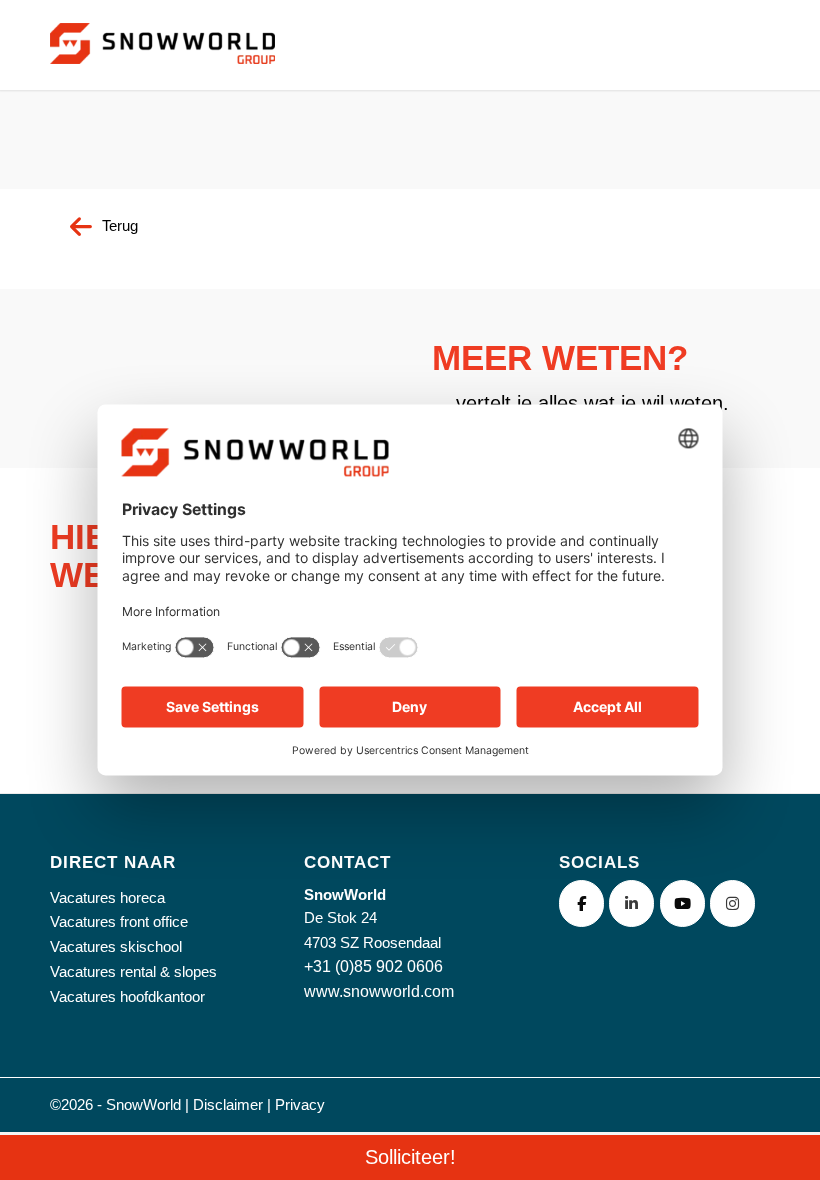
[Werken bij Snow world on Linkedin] (631, 903)
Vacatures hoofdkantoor (127, 996)
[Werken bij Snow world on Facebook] (581, 903)
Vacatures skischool (116, 946)
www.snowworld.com (379, 991)
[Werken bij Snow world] (162, 68)
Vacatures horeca (107, 897)
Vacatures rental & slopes (133, 971)
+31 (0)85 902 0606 (373, 966)
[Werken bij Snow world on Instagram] (732, 903)
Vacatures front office (119, 921)
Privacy (300, 1104)
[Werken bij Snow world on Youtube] (682, 903)
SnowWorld (143, 1104)
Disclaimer (228, 1104)
